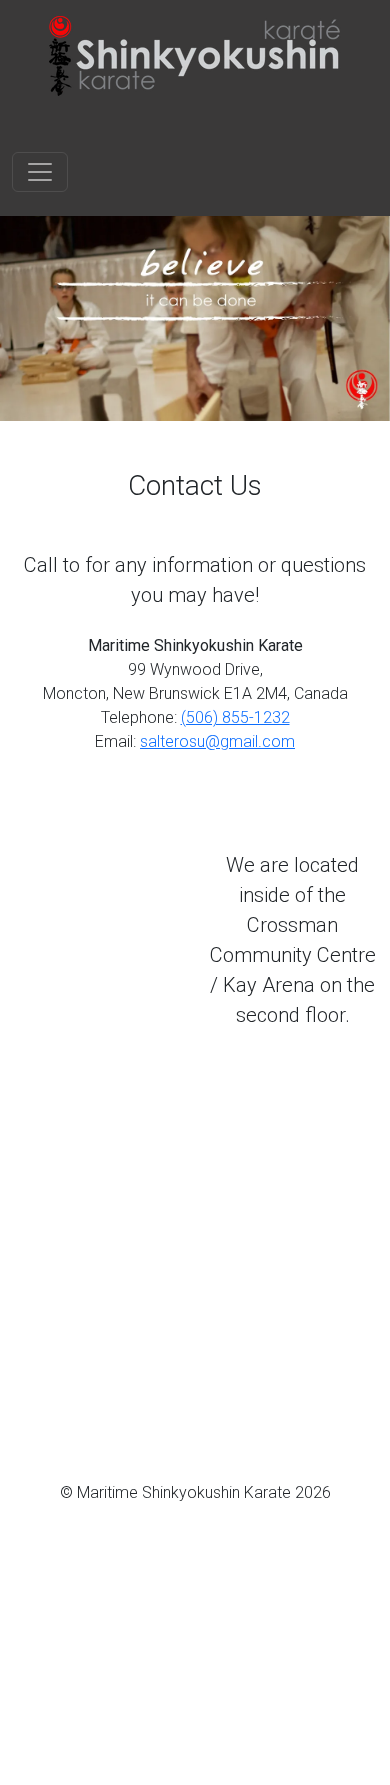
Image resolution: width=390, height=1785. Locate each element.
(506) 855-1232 (235, 717)
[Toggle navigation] (40, 172)
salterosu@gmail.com (217, 741)
